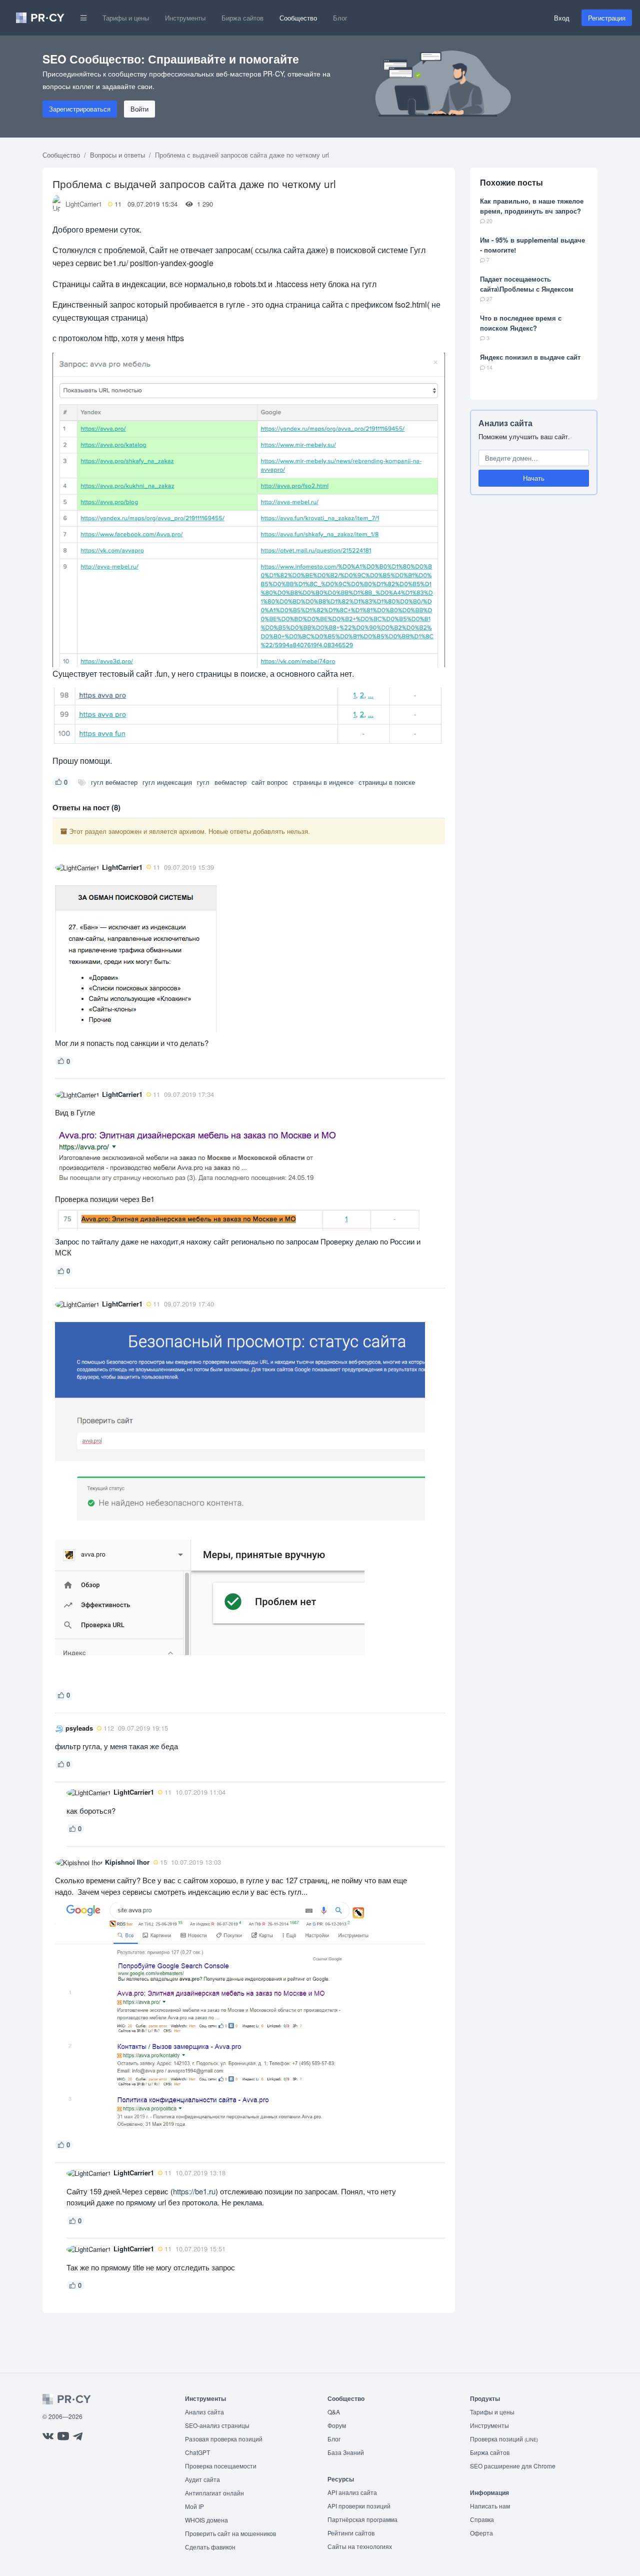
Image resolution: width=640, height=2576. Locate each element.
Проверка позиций (504, 2439)
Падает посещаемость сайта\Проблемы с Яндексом (527, 284)
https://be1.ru (194, 2191)
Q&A (334, 2412)
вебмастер (230, 782)
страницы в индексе (323, 782)
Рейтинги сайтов (351, 2533)
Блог (340, 18)
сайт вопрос (270, 782)
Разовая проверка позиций (224, 2439)
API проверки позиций (359, 2506)
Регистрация (607, 18)
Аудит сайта (202, 2479)
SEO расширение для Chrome (513, 2466)
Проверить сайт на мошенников (230, 2533)
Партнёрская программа (362, 2519)
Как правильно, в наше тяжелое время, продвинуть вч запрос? (532, 206)
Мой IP (194, 2506)
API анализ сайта (352, 2492)
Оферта (481, 2533)
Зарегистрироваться (80, 109)
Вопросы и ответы (117, 155)
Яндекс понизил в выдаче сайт (530, 357)
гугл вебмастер (114, 782)
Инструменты (185, 18)
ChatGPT (197, 2452)
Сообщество (298, 18)
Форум (337, 2425)
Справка (482, 2519)
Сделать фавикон (210, 2547)
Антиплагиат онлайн (214, 2493)
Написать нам (490, 2506)
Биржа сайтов (242, 18)
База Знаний (346, 2452)
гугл (203, 782)
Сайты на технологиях (360, 2546)
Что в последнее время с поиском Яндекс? (521, 323)
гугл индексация (167, 782)
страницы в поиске (387, 782)
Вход (562, 18)
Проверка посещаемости (221, 2466)
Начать (534, 478)
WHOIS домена (206, 2520)
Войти (139, 109)
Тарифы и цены (126, 18)
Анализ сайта (505, 423)
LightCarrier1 (84, 204)
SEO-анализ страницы (217, 2425)
